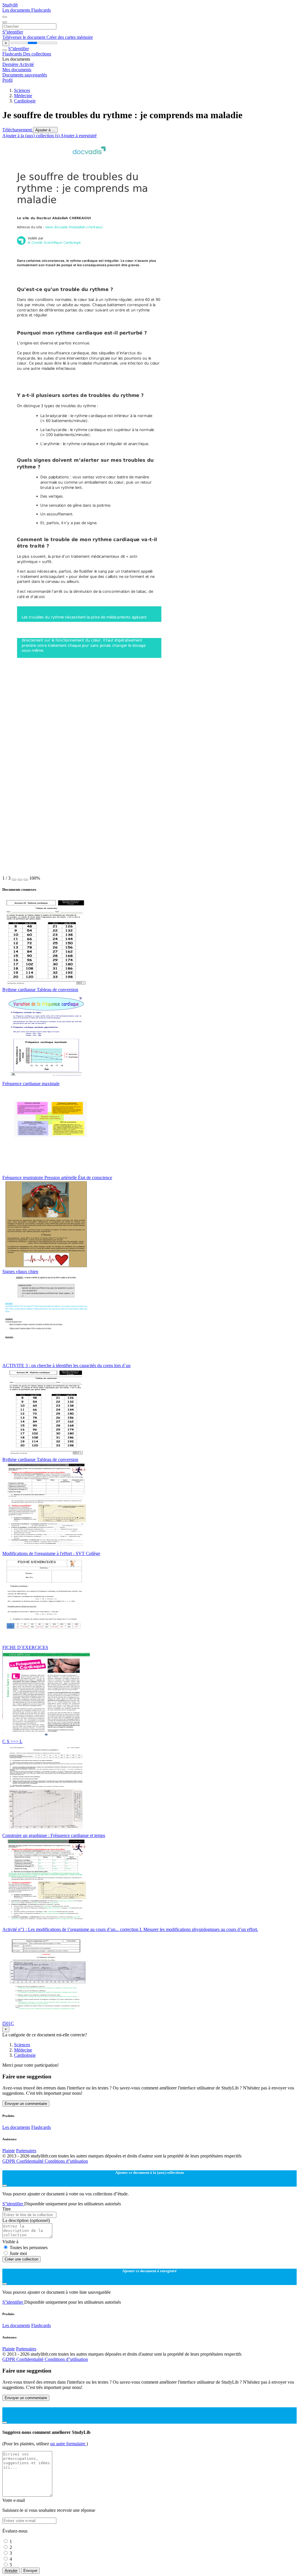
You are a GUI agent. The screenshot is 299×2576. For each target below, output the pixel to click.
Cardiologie (25, 101)
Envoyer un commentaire (26, 2104)
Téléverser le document (24, 37)
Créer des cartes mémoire (70, 37)
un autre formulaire (68, 2444)
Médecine (23, 96)
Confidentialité (31, 2161)
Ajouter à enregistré (79, 136)
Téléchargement (18, 130)
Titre (7, 2209)
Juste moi (18, 2253)
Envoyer (30, 2571)
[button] (14, 880)
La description (26, 2220)
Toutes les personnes (29, 2248)
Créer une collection (21, 2259)
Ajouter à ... (45, 130)
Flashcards (41, 10)
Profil (7, 80)
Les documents (17, 10)
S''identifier (13, 32)
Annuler (11, 2571)
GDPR (9, 2161)
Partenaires (26, 2151)
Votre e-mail (14, 2500)
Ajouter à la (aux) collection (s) (31, 136)
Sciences (22, 90)
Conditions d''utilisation (66, 2161)
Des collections (37, 54)
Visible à (10, 2242)
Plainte (9, 2151)
